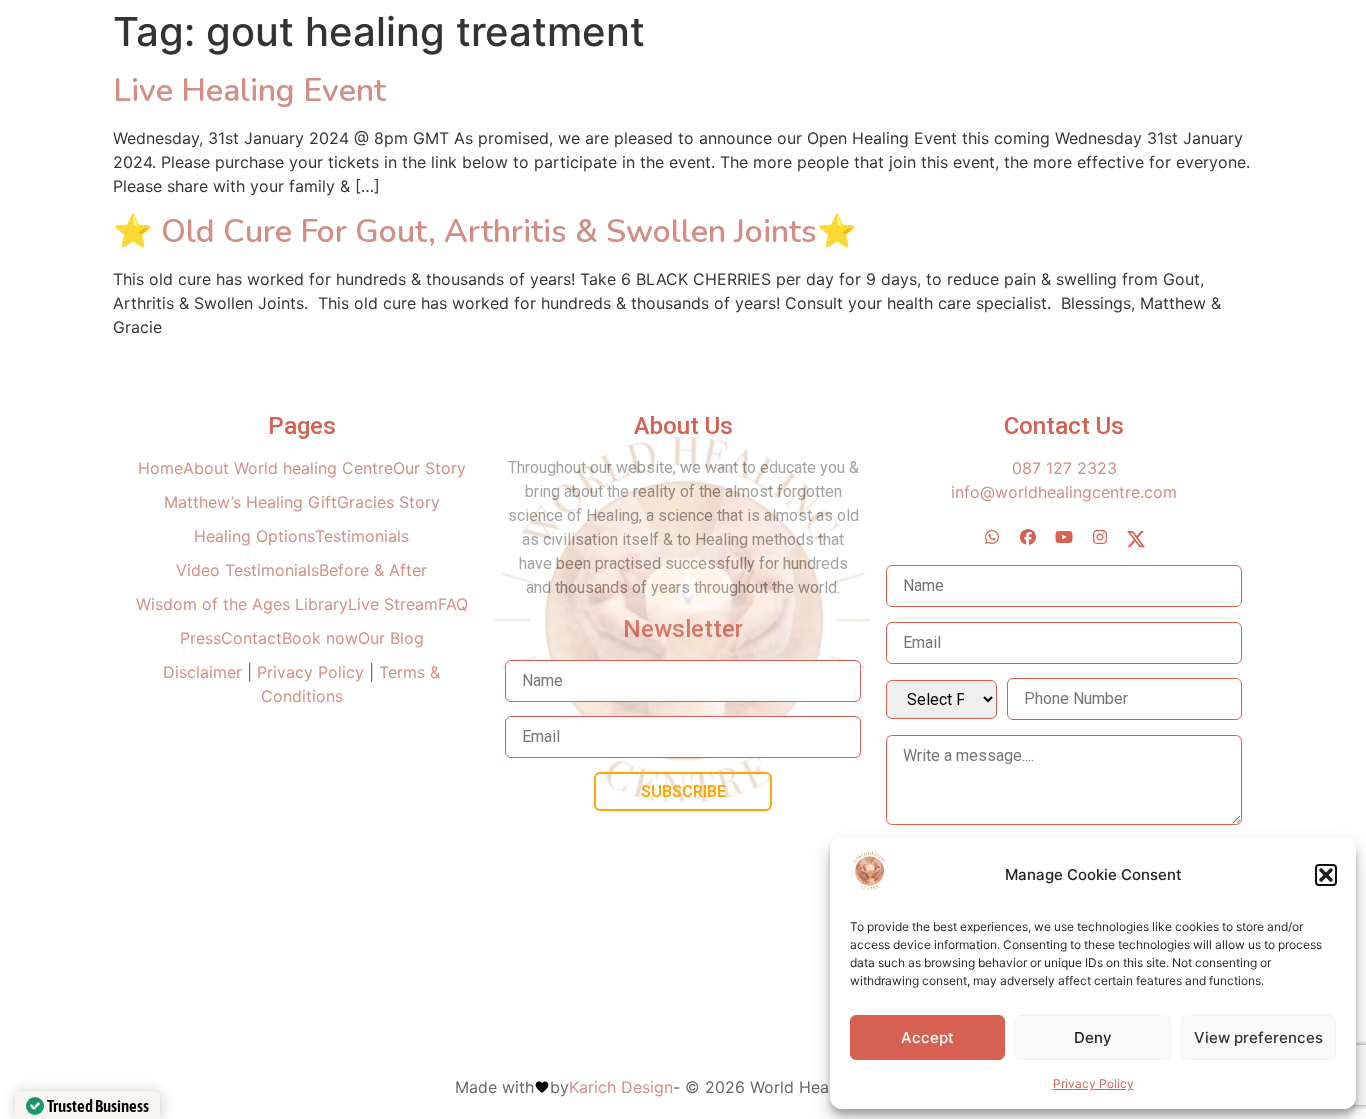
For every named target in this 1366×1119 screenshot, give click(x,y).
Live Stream (393, 604)
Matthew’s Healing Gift (250, 502)
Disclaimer (205, 672)
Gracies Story (388, 502)
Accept (927, 1037)
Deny (1093, 1037)
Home (160, 468)
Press (200, 638)
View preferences (1258, 1037)
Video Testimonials (247, 570)
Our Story (429, 468)
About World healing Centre (288, 468)
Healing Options (254, 536)
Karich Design (621, 1087)
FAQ (453, 604)
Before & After (373, 570)
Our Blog (391, 638)
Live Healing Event (249, 90)
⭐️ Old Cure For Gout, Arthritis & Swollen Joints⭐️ (485, 231)
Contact (251, 638)
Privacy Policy (1093, 1083)
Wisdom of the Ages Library (242, 604)
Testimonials (362, 536)
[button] (1326, 875)
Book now (320, 638)
